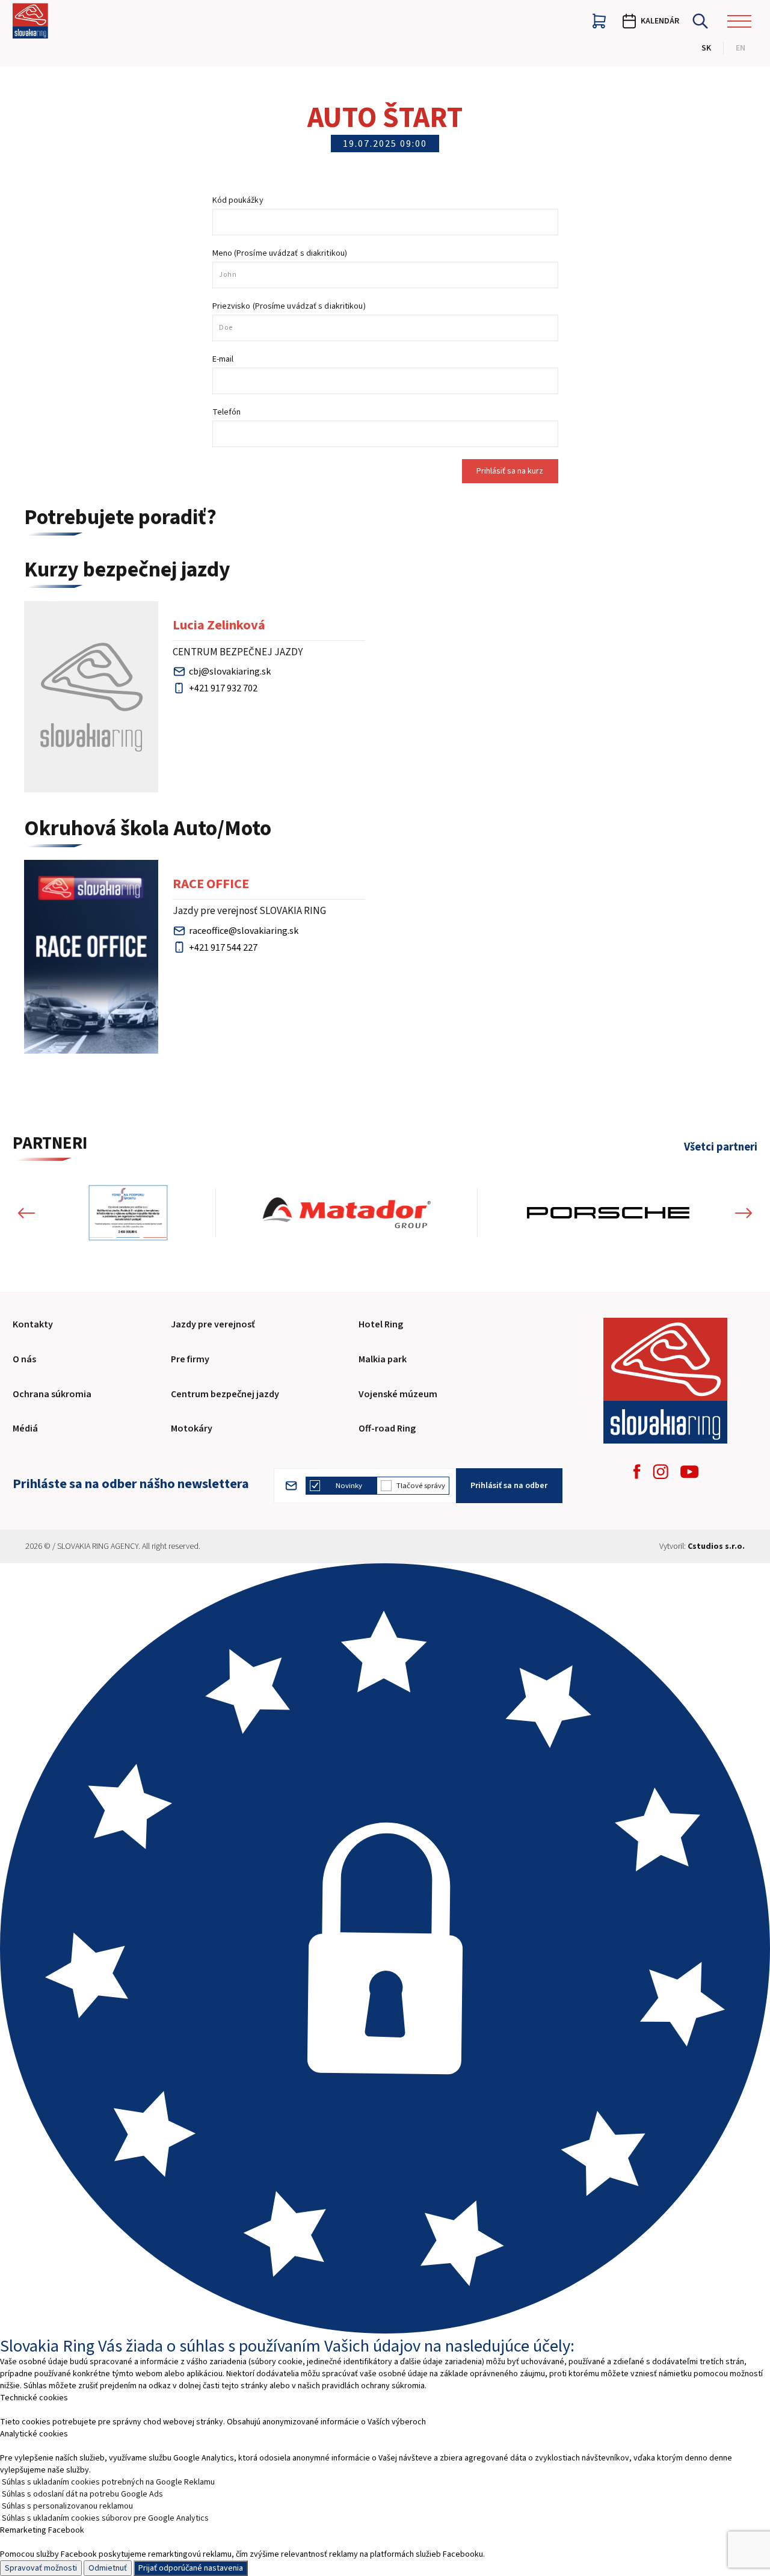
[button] (26, 1212)
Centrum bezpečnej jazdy (225, 1394)
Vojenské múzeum (398, 1394)
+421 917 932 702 (223, 688)
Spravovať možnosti (41, 2568)
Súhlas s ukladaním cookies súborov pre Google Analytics (105, 2518)
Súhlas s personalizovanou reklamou (67, 2506)
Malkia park (383, 1359)
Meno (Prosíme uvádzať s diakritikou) (280, 253)
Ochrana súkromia (52, 1394)
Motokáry (192, 1429)
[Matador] (346, 1212)
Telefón (227, 412)
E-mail (223, 359)
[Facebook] (637, 1472)
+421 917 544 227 (223, 948)
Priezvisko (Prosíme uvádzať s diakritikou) (289, 306)
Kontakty (33, 1324)
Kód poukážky (238, 200)
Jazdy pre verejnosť (213, 1324)
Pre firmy (190, 1359)
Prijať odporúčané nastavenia (191, 2568)
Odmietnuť (108, 2568)
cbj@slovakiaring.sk (230, 672)
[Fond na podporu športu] (128, 1212)
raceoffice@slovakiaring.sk (244, 931)
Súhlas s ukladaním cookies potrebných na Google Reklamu (108, 2482)
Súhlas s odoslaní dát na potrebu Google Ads (82, 2494)
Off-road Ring (387, 1429)
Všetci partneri (721, 1147)
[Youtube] (689, 1472)
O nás (24, 1359)
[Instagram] (661, 1472)
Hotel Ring (381, 1324)
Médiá (25, 1429)
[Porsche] (608, 1212)
